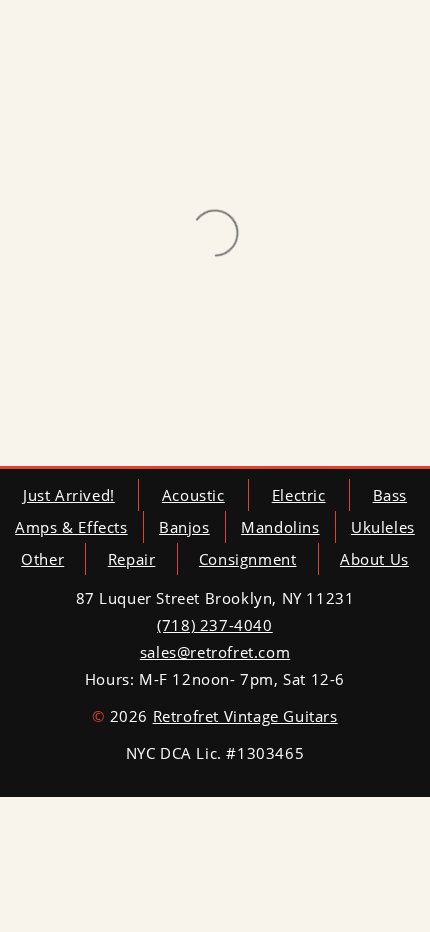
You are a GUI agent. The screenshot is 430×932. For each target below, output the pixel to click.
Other (42, 559)
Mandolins (280, 527)
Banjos (184, 527)
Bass (390, 495)
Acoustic (193, 495)
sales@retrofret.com (215, 652)
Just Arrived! (69, 495)
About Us (374, 559)
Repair (132, 559)
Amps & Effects (71, 527)
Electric (299, 495)
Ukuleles (383, 527)
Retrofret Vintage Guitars (245, 716)
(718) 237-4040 (214, 625)
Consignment (248, 559)
